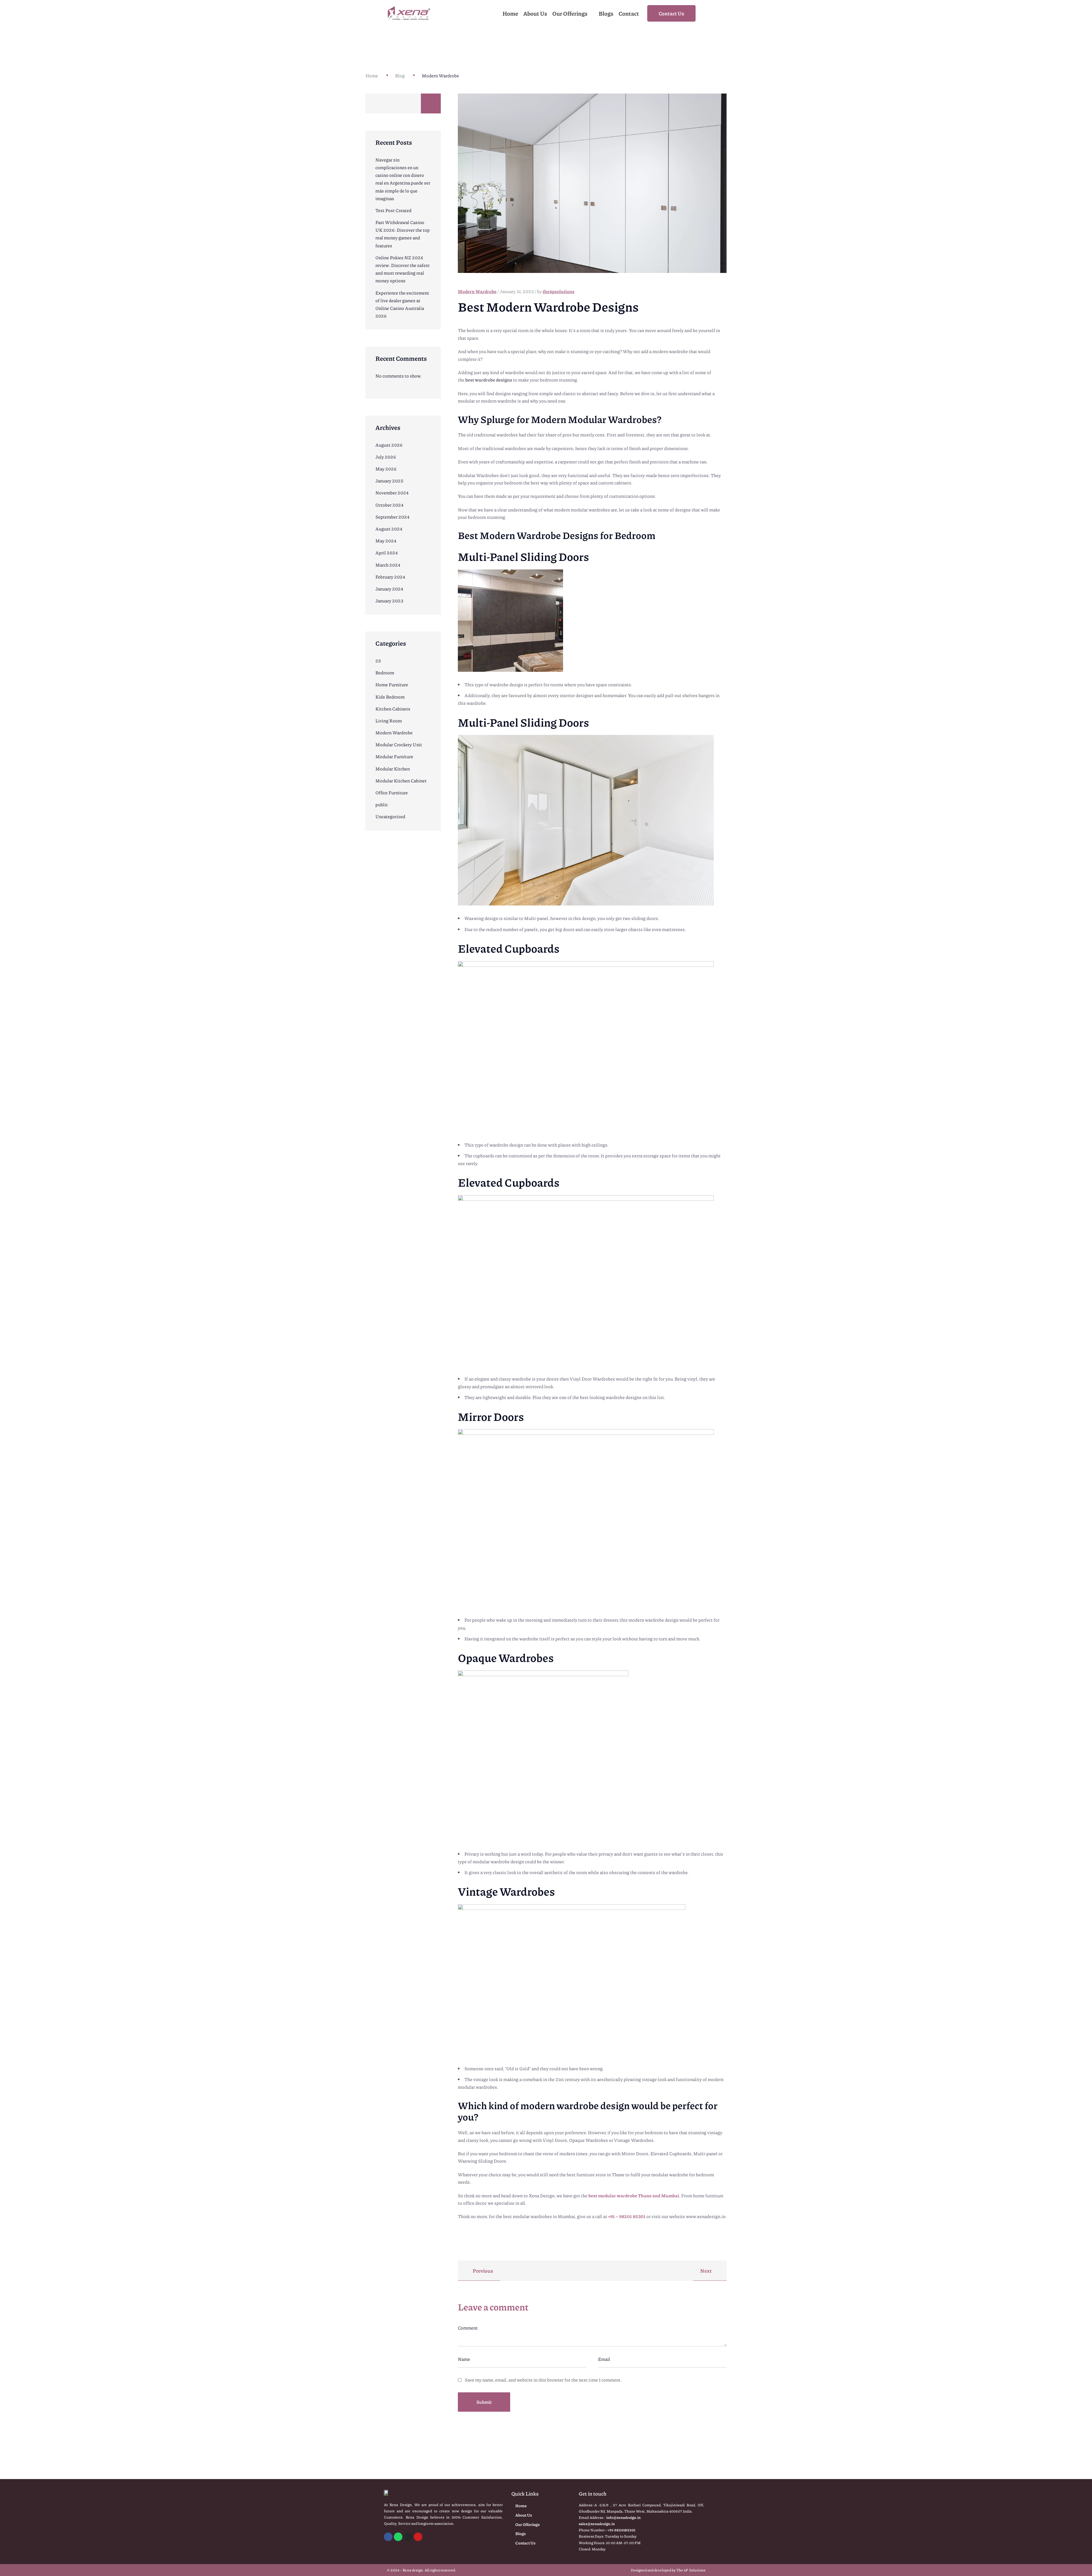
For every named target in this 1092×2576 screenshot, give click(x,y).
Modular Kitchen (393, 769)
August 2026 (389, 445)
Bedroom (385, 673)
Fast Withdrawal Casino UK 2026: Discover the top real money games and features (403, 234)
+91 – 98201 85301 (627, 2216)
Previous (482, 2271)
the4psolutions (559, 291)
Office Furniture (392, 792)
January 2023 (389, 601)
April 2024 (387, 553)
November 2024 (392, 493)
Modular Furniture (394, 756)
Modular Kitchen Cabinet (401, 781)
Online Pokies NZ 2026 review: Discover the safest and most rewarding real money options (403, 269)
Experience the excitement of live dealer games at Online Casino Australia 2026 (402, 304)
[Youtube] (418, 2537)
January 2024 (389, 589)
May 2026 (386, 469)
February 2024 (390, 577)
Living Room (389, 721)
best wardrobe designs (489, 380)
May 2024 (386, 541)
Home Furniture (392, 684)
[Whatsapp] (398, 2537)
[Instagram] (408, 2537)
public (382, 804)
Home (372, 75)
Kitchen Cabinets (393, 709)
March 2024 (388, 565)
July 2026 (386, 457)
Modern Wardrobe (394, 732)
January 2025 (389, 481)
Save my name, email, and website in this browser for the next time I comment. (543, 2380)
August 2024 (389, 529)
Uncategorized (390, 816)
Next (706, 2271)
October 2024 (389, 505)
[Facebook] (388, 2537)
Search (431, 103)
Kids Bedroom (390, 697)
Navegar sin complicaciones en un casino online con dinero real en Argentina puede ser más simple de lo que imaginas (403, 179)
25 (378, 661)
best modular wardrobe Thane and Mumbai (634, 2195)
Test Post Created (393, 210)
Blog (400, 75)
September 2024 (392, 517)
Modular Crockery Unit (399, 744)
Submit (484, 2402)
